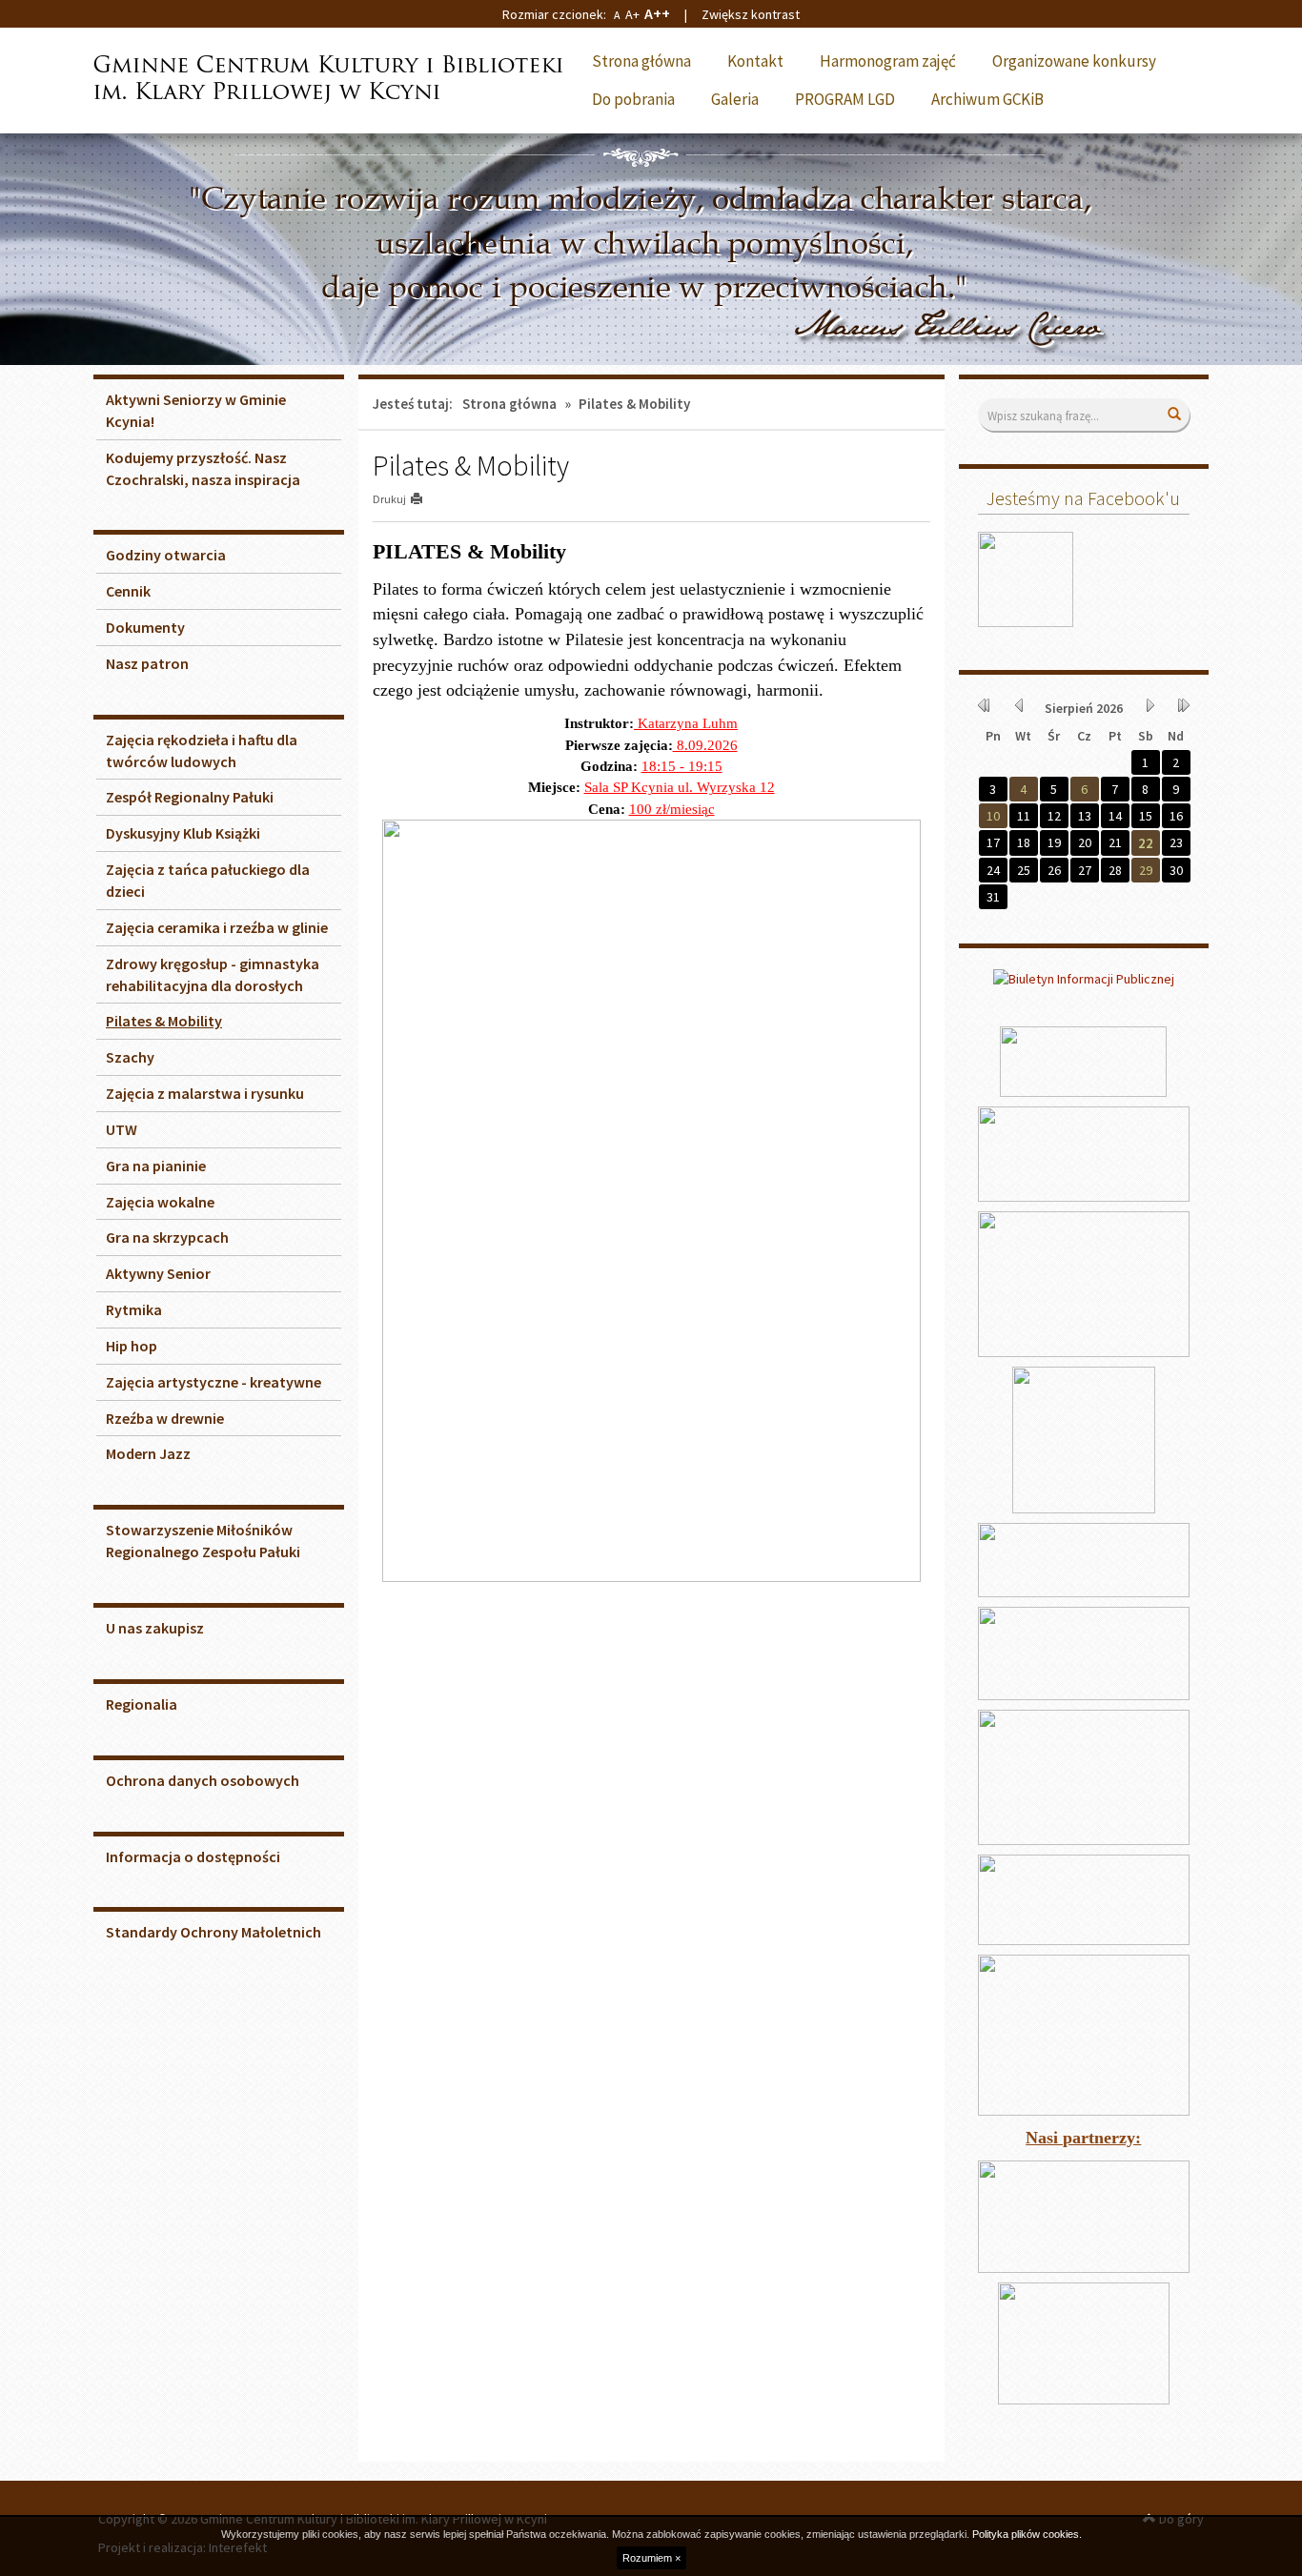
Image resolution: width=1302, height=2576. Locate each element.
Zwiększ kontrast (751, 14)
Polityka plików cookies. (1027, 2534)
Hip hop (132, 1346)
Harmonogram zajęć (888, 61)
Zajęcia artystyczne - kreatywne (214, 1382)
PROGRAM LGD (845, 99)
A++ (657, 13)
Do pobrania (633, 99)
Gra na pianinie (156, 1166)
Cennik (128, 591)
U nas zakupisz (155, 1628)
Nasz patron (147, 663)
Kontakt (755, 61)
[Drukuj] (425, 499)
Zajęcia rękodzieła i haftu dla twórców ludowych (202, 750)
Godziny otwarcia (166, 555)
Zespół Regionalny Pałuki (190, 797)
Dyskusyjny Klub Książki (183, 833)
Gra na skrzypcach (167, 1237)
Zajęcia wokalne (160, 1202)
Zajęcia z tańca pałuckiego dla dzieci (208, 880)
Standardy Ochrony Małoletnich (214, 1932)
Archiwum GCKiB (987, 99)
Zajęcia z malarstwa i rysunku (205, 1093)
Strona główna (641, 61)
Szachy (130, 1057)
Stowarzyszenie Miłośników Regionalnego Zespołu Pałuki (203, 1541)
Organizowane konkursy (1074, 61)
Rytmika (134, 1309)
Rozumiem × (651, 2558)
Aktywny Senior (158, 1273)
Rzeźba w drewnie (165, 1418)
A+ (632, 14)
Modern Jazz (148, 1453)
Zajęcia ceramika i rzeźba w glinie (217, 927)
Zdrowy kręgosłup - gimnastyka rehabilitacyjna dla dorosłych (213, 974)
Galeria (735, 99)
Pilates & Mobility (164, 1021)
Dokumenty (145, 627)
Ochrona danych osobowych (203, 1780)
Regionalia (142, 1704)
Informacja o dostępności (193, 1856)
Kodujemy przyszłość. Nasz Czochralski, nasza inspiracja (203, 468)
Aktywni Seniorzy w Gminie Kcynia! (196, 410)
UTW (122, 1129)
